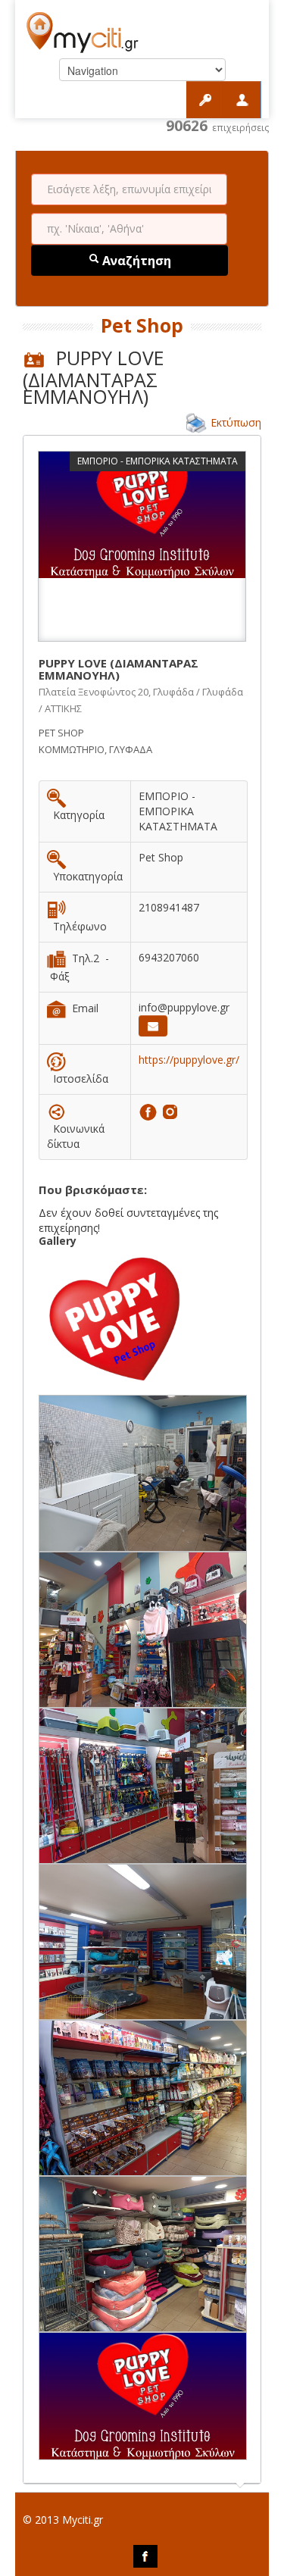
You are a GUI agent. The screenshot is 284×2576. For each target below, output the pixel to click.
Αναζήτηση (135, 261)
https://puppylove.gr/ (189, 1060)
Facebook (145, 2556)
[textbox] (129, 189)
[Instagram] (170, 1110)
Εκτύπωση (236, 422)
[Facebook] (150, 1110)
